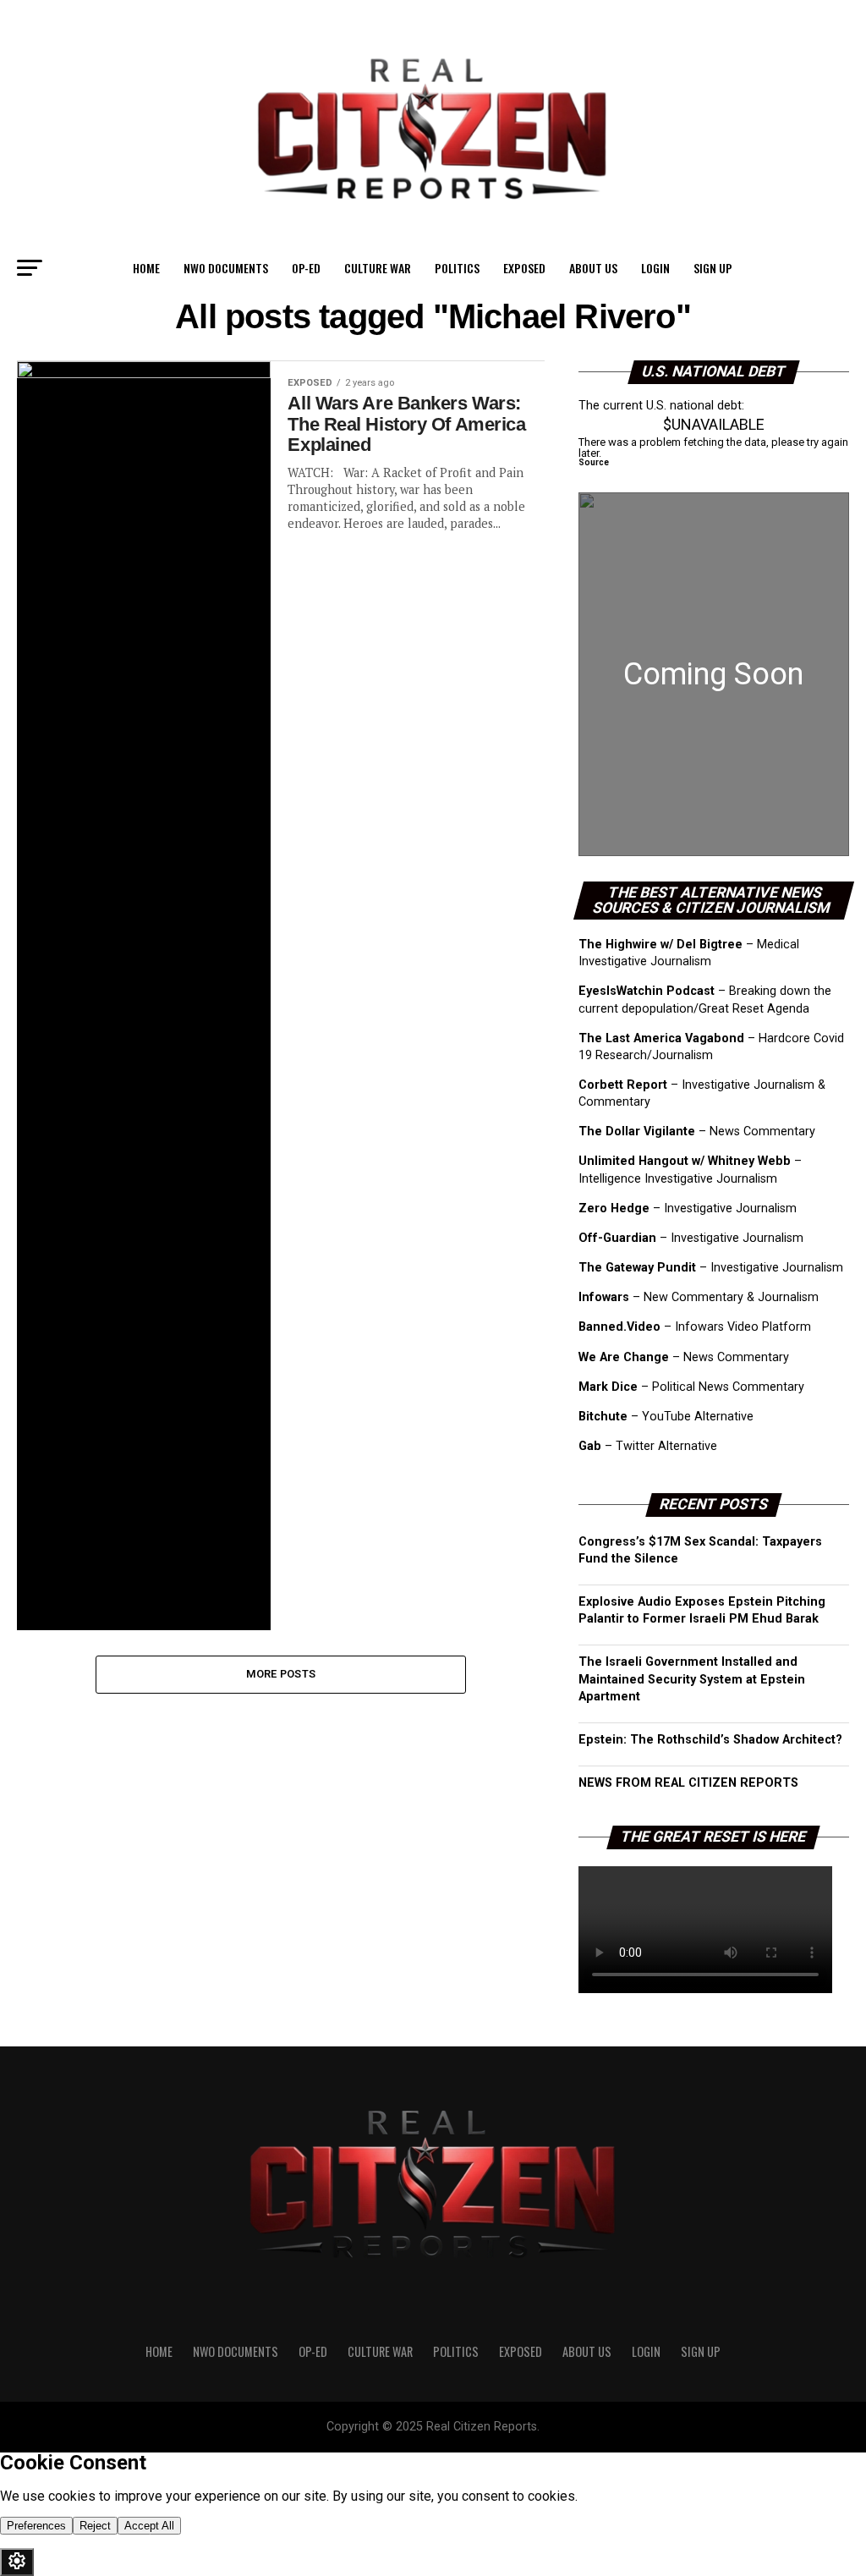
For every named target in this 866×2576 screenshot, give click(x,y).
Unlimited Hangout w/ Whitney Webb (685, 1161)
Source (594, 462)
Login (655, 268)
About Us (593, 268)
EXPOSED (524, 268)
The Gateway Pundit (637, 1268)
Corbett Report (623, 1085)
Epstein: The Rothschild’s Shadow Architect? (710, 1740)
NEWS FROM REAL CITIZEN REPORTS (688, 1783)
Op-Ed (306, 268)
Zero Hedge (614, 1208)
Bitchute (603, 1417)
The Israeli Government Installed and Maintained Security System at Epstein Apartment (692, 1679)
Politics (457, 268)
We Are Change (624, 1357)
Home (146, 268)
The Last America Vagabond (661, 1038)
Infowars (604, 1297)
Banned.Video (619, 1327)
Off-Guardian (617, 1238)
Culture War (378, 268)
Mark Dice (608, 1387)
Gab (590, 1446)
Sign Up (713, 268)
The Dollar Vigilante (637, 1131)
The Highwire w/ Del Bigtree (660, 945)
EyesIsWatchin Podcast (647, 991)
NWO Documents (226, 268)
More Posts (281, 1674)
